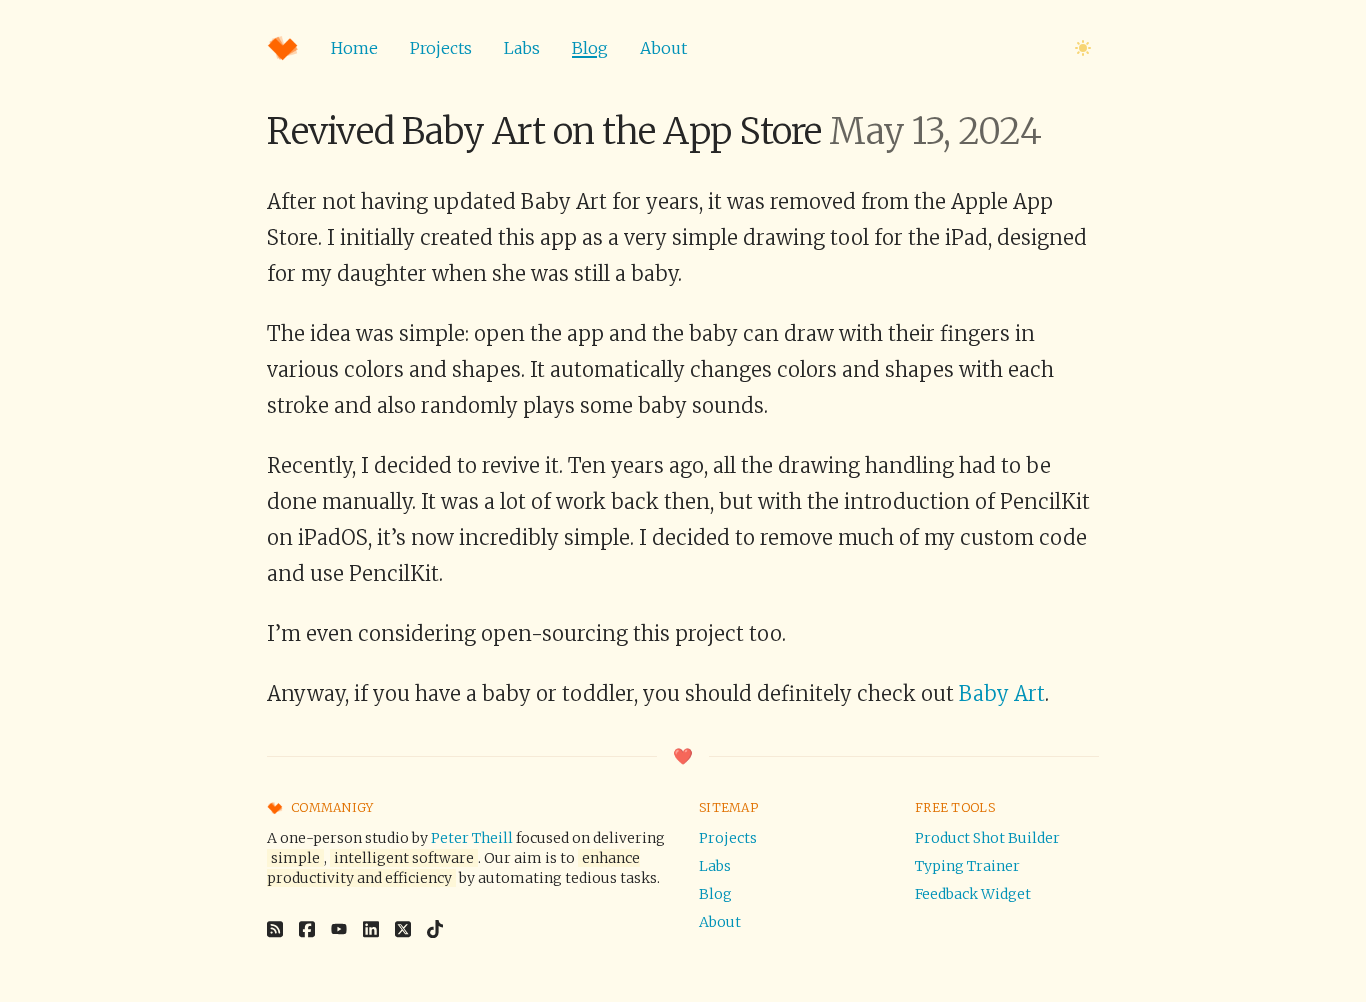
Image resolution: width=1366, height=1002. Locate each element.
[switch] (1083, 48)
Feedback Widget (973, 894)
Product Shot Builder (987, 838)
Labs (522, 48)
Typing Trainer (967, 866)
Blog (590, 48)
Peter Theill (472, 838)
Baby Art (1002, 693)
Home (354, 48)
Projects (441, 48)
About (663, 48)
